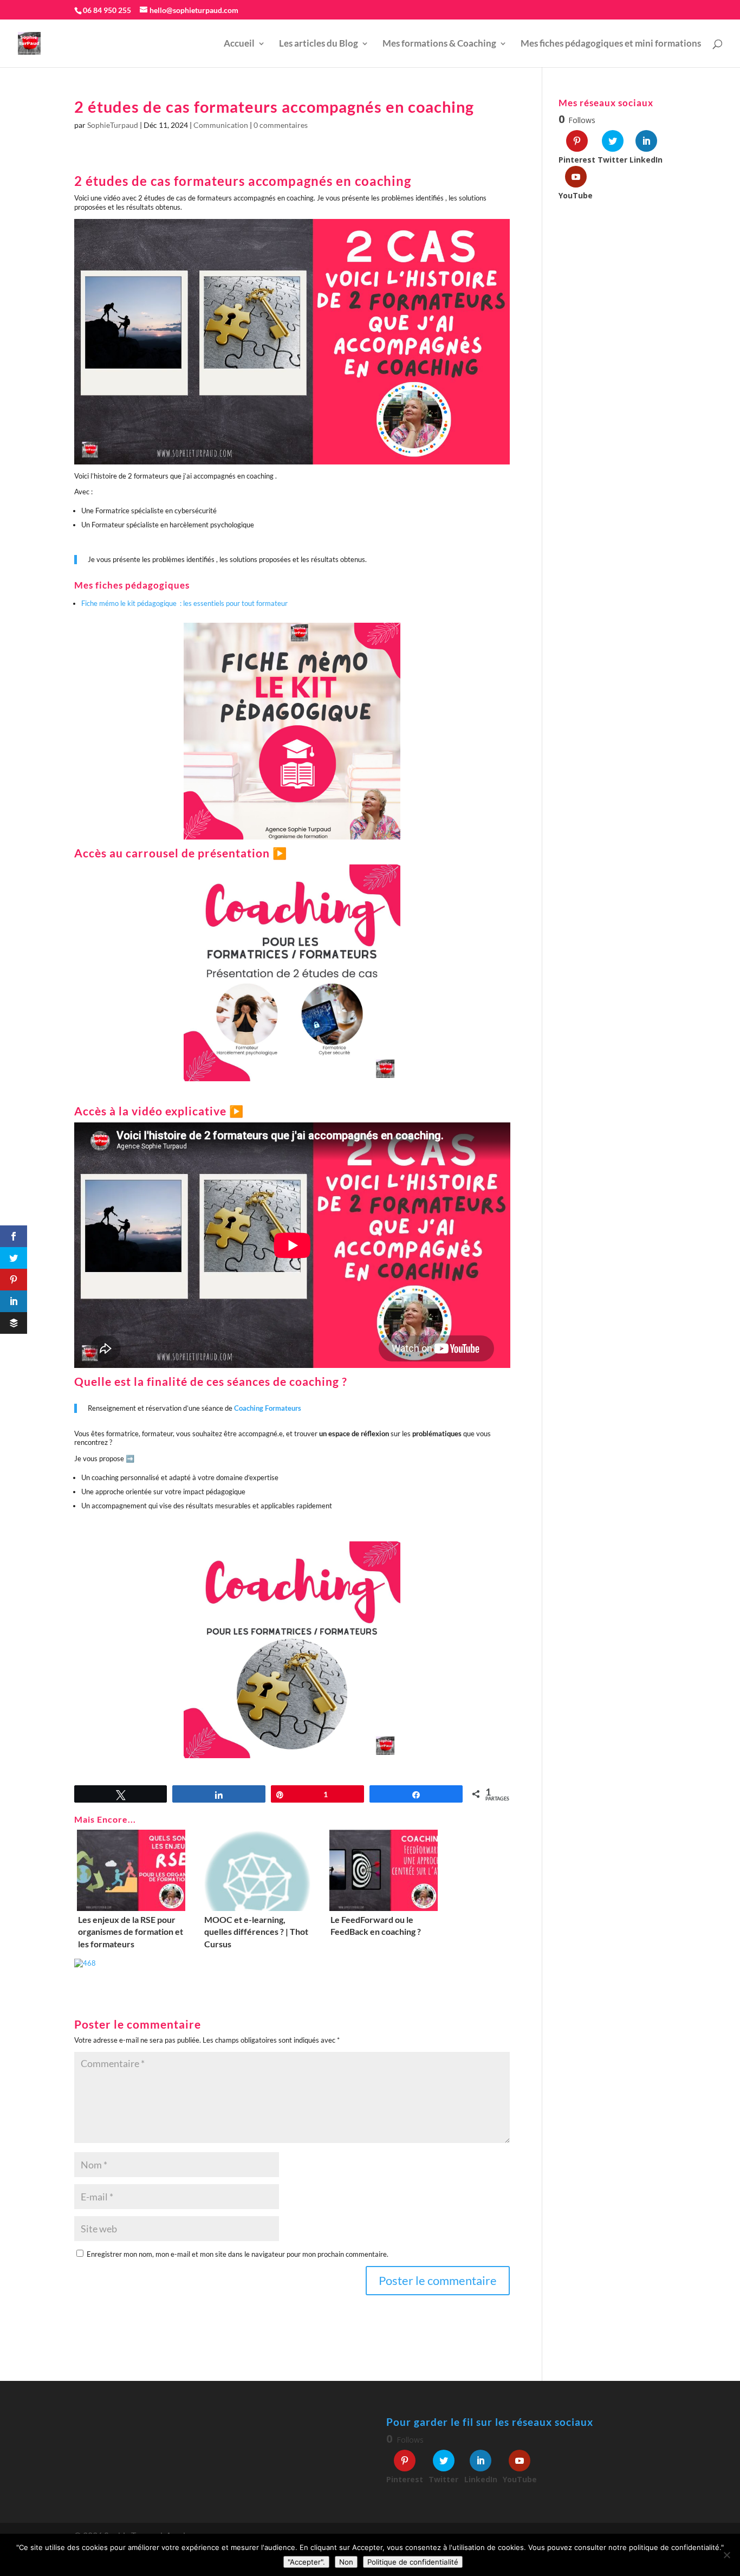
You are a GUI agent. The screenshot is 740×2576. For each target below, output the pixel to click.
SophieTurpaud (113, 125)
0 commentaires (281, 125)
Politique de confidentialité (413, 2562)
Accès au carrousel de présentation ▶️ (181, 853)
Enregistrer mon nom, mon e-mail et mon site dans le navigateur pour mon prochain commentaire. (238, 2254)
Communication (221, 125)
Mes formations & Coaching (439, 44)
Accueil (239, 44)
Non (346, 2562)
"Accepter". (306, 2562)
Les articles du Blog (319, 44)
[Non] (726, 2555)
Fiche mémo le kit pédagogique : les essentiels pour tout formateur (184, 603)
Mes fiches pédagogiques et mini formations (611, 44)
